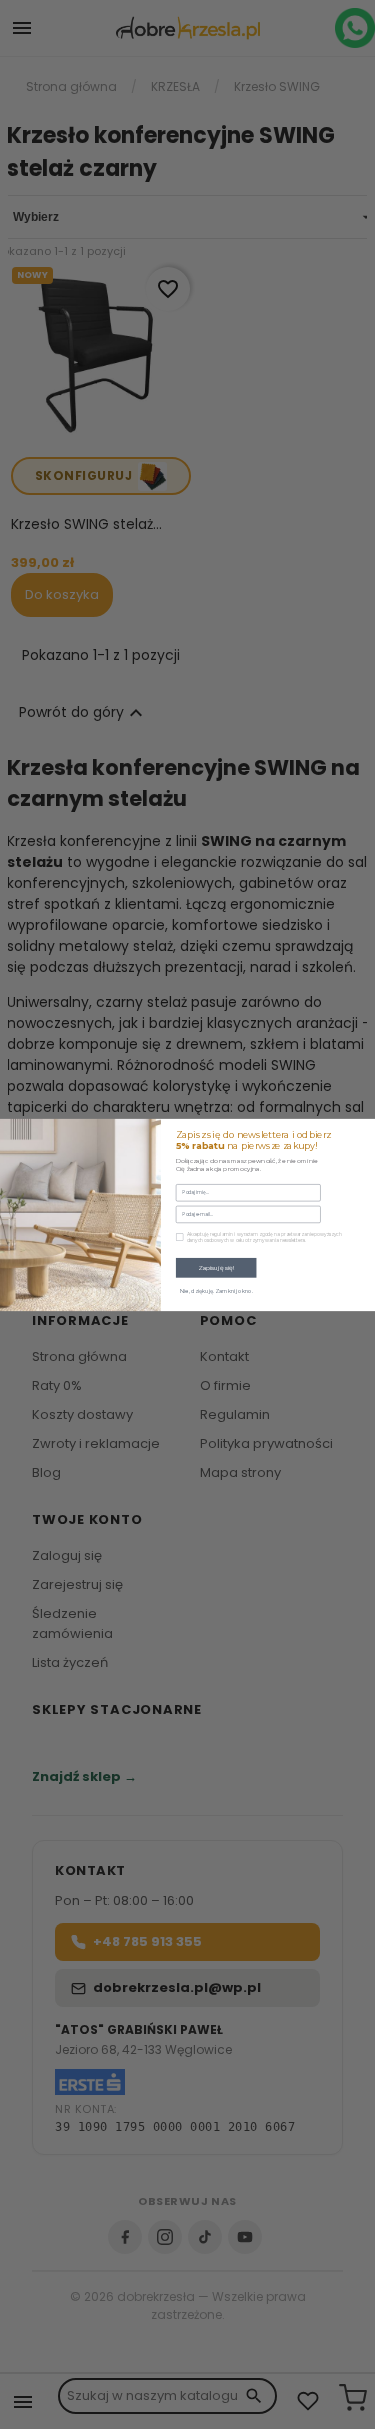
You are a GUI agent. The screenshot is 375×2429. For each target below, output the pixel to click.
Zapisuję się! (216, 1267)
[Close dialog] (364, 1128)
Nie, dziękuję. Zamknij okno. (216, 1290)
